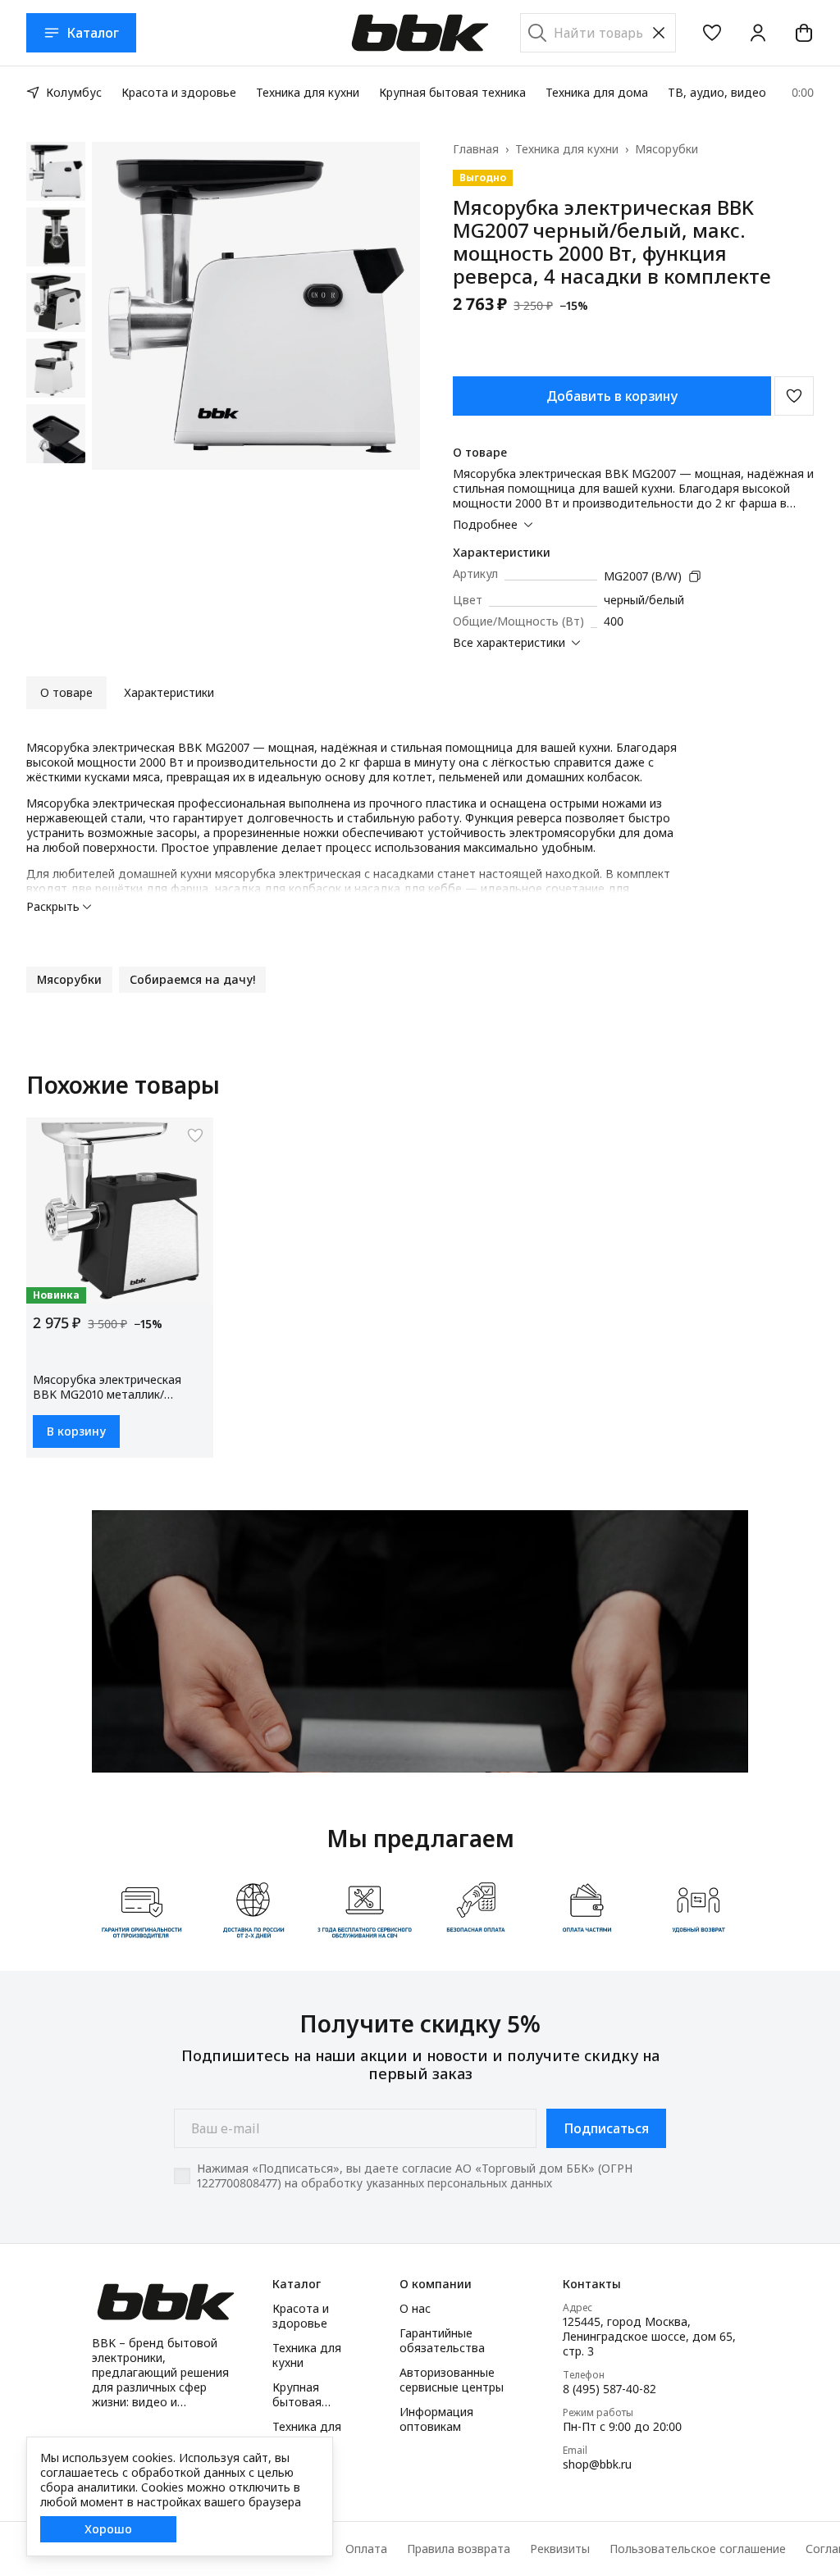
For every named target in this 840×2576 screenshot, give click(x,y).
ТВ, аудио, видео (717, 92)
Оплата (366, 2549)
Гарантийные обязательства (442, 2341)
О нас (415, 2309)
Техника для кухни (308, 92)
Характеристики (169, 692)
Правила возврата (459, 2549)
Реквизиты (560, 2549)
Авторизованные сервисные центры (452, 2380)
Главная (476, 149)
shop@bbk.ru (597, 2464)
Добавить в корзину (612, 396)
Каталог (93, 33)
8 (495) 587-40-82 (609, 2389)
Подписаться (606, 2128)
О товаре (66, 692)
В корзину (76, 1431)
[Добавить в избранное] (794, 396)
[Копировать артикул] (695, 576)
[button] (712, 33)
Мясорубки (667, 149)
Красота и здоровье (179, 92)
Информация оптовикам (436, 2419)
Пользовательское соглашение (698, 2549)
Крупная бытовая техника (452, 92)
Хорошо (108, 2529)
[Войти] (758, 33)
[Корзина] (804, 33)
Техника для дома (597, 92)
